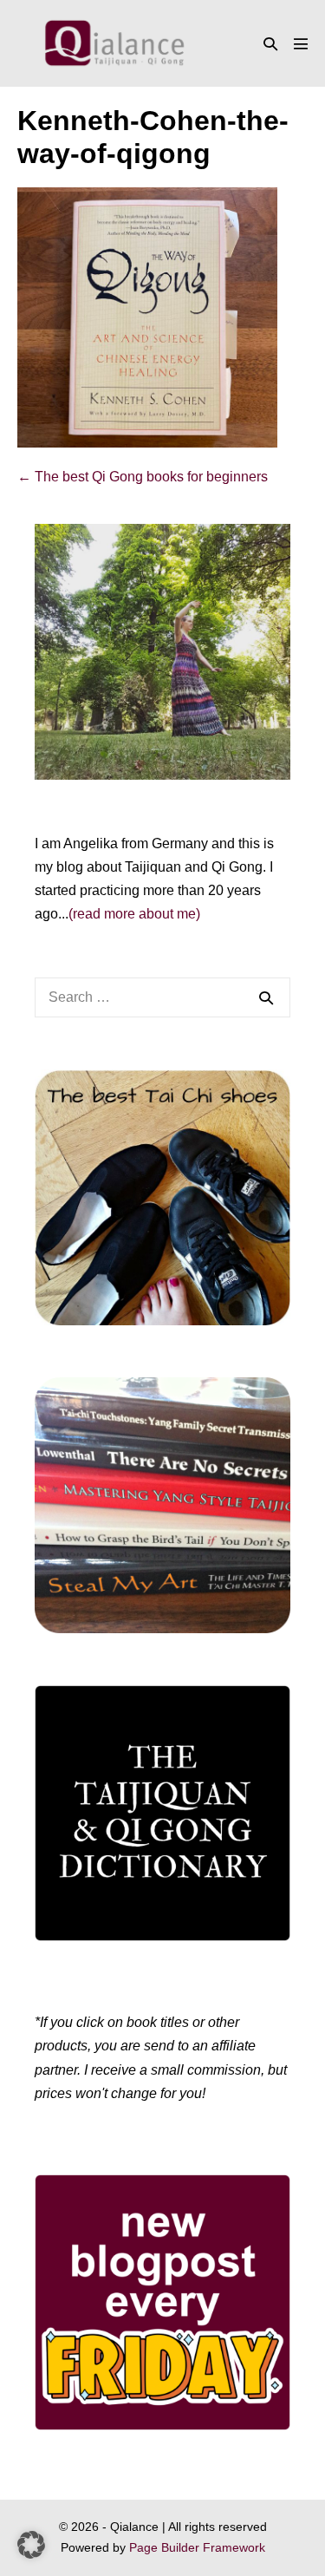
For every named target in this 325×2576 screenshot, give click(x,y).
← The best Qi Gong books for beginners (143, 477)
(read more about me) (134, 914)
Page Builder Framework (197, 2547)
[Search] (266, 997)
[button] (270, 44)
